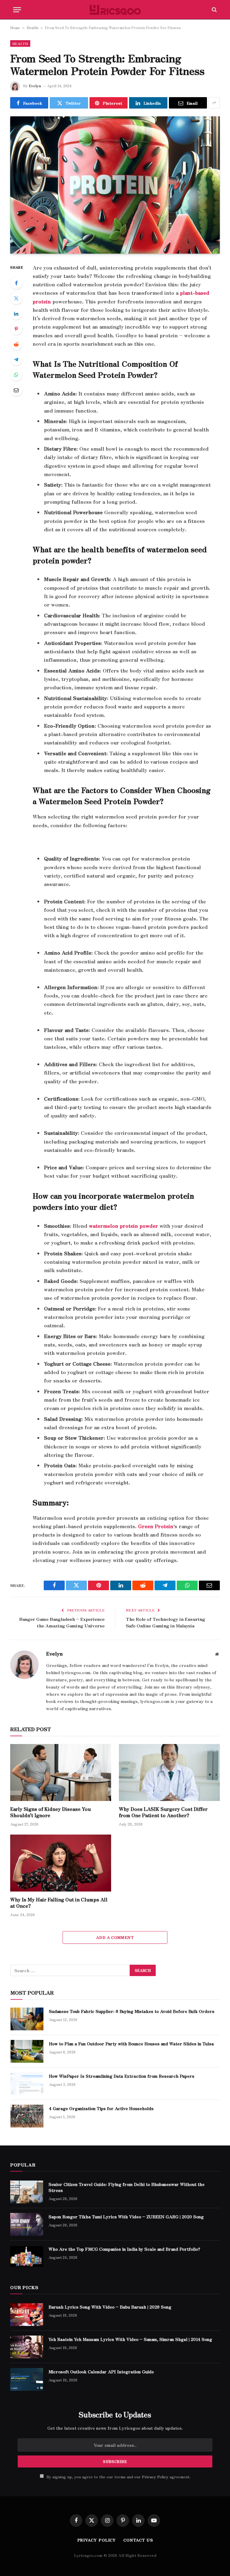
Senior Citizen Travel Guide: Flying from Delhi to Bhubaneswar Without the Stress (127, 2187)
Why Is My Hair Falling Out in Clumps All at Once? (59, 1903)
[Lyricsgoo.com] (115, 10)
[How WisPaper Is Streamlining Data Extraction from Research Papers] (27, 2084)
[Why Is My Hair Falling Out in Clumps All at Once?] (61, 1863)
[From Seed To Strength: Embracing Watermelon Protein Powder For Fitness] (115, 185)
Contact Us (138, 2540)
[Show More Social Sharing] (214, 103)
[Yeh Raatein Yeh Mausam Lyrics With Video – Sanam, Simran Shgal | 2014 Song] (27, 2347)
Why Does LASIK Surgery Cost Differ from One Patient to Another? (163, 1812)
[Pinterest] (16, 329)
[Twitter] (16, 298)
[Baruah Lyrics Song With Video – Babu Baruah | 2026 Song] (27, 2315)
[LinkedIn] (16, 314)
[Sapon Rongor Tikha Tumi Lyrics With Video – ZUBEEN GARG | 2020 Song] (27, 2224)
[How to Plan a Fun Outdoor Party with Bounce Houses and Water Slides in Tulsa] (27, 2051)
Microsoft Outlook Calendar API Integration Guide (101, 2372)
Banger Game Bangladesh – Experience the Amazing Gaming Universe (62, 1622)
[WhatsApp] (16, 375)
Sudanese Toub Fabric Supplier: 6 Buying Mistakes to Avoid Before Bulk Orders (132, 2011)
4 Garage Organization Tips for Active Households (101, 2108)
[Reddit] (16, 344)
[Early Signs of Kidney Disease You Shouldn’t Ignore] (61, 1772)
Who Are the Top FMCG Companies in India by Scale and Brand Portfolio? (124, 2249)
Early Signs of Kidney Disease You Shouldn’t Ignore (50, 1812)
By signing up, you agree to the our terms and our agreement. (118, 2477)
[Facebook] (16, 283)
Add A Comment (115, 1937)
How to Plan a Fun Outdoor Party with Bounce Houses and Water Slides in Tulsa (131, 2044)
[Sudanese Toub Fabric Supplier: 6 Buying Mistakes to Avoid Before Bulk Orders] (27, 2019)
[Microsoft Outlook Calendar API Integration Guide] (27, 2379)
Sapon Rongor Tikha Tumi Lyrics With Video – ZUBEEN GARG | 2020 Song (126, 2217)
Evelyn (35, 86)
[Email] (16, 390)
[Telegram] (16, 359)
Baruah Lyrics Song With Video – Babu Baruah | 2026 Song (110, 2307)
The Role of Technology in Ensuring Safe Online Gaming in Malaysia (165, 1622)
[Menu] (17, 10)
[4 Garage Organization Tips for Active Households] (27, 2116)
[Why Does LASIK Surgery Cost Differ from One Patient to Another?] (169, 1772)
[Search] (214, 10)
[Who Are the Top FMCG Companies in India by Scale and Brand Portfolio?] (27, 2257)
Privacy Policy (155, 2477)
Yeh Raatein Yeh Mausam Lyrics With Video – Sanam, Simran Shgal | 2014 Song (130, 2339)
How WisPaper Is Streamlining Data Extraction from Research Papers (122, 2076)
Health (32, 27)
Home (15, 27)
